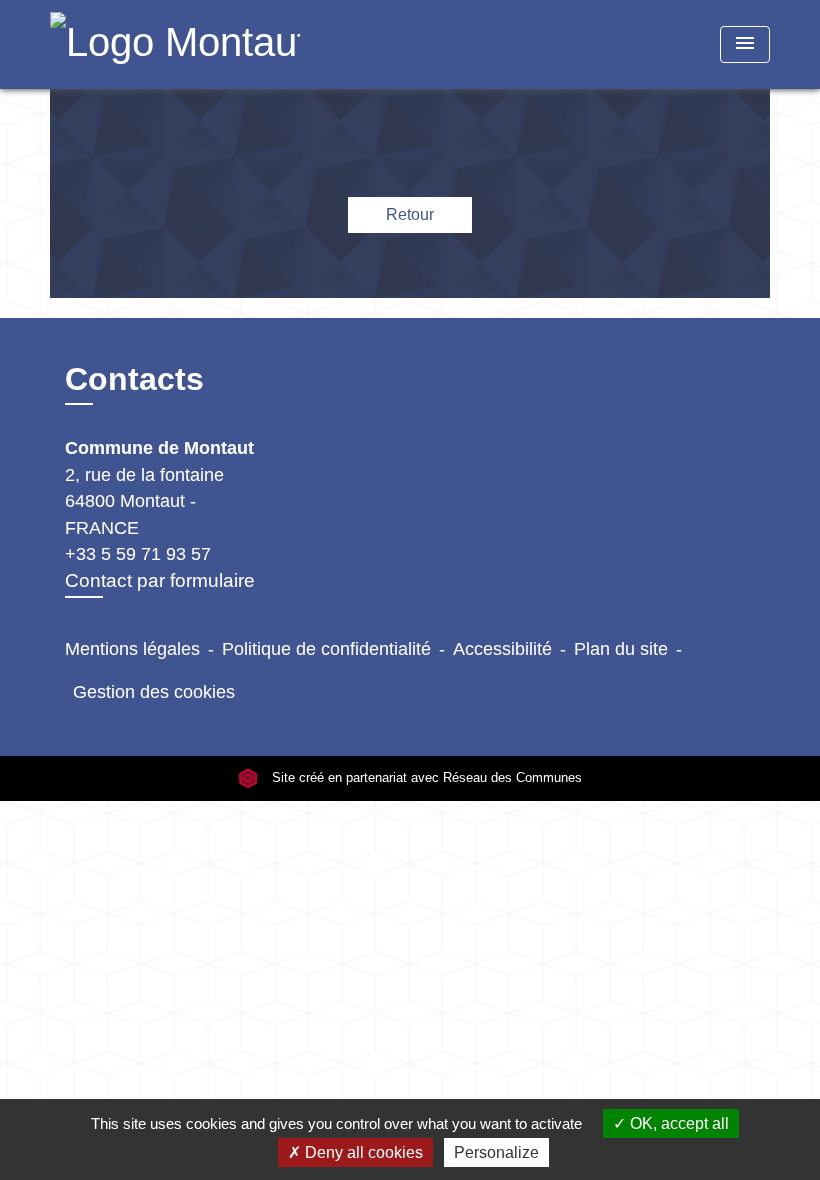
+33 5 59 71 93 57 (138, 554)
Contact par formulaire (160, 580)
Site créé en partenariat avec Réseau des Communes (425, 778)
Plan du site (621, 649)
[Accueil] (175, 44)
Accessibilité (502, 649)
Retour (410, 214)
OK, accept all (677, 1123)
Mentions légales (132, 649)
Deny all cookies (362, 1152)
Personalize (496, 1152)
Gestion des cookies (154, 692)
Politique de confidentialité (326, 649)
